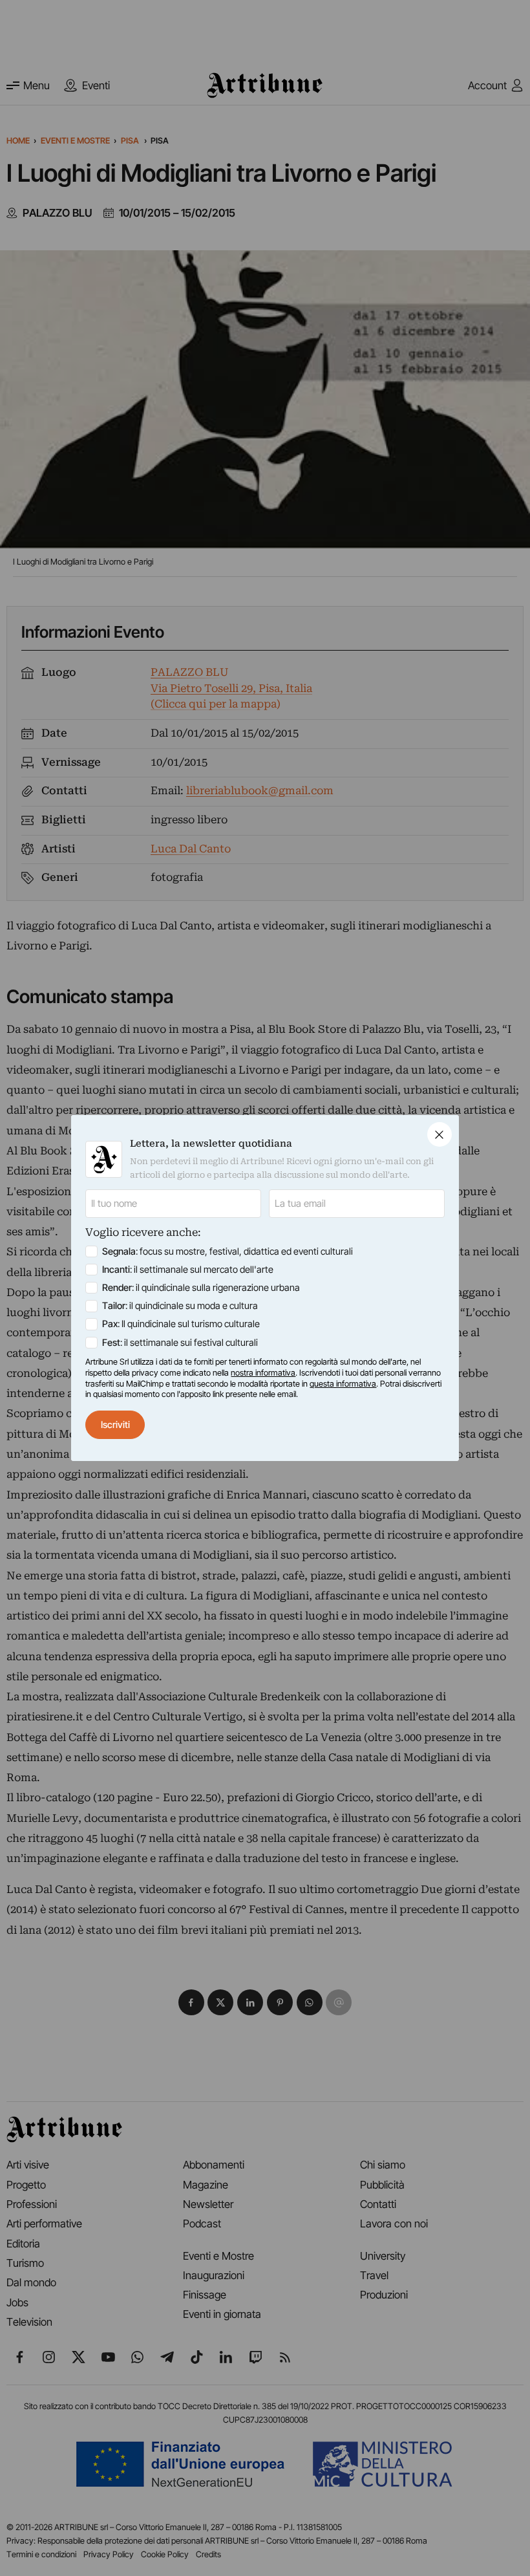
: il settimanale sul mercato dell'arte (188, 1270)
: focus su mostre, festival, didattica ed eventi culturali (228, 1251)
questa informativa (343, 1384)
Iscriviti (115, 1425)
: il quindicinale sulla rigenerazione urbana (201, 1288)
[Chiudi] (440, 1134)
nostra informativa (263, 1373)
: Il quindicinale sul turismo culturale (181, 1324)
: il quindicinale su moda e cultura (180, 1306)
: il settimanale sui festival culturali (180, 1343)
